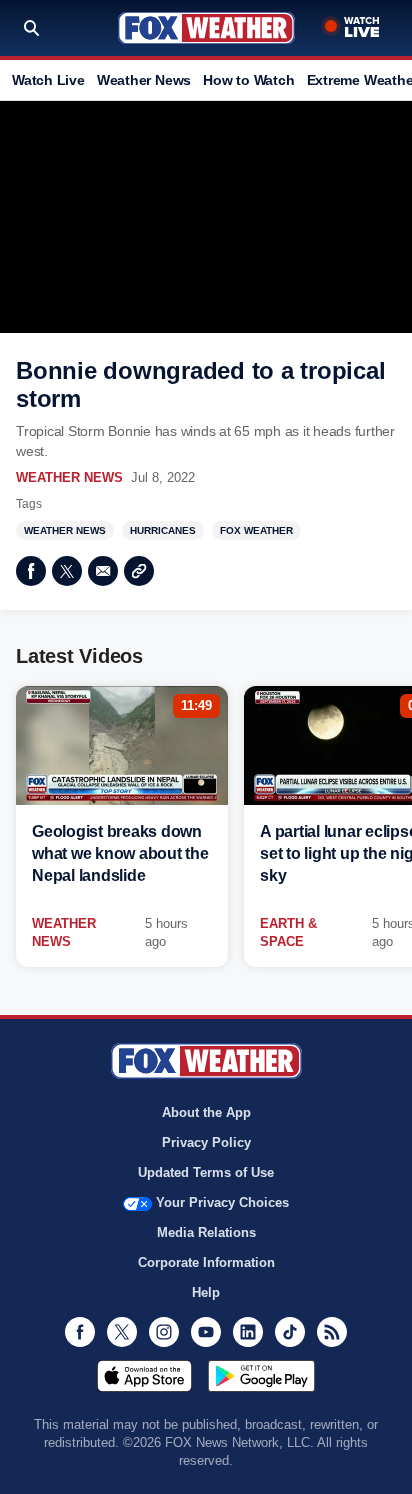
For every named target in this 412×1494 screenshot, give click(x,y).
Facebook (31, 571)
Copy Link (139, 571)
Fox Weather (206, 28)
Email (103, 571)
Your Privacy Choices (222, 1202)
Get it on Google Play (261, 1376)
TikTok (290, 1332)
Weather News (144, 80)
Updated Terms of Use (206, 1172)
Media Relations (206, 1232)
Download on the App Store (144, 1376)
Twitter (67, 571)
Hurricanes (163, 530)
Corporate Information (206, 1262)
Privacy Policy (206, 1142)
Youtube (206, 1332)
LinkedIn (248, 1332)
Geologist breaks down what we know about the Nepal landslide (120, 853)
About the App (206, 1112)
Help (206, 1292)
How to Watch (248, 80)
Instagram (164, 1332)
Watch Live (48, 80)
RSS (332, 1332)
